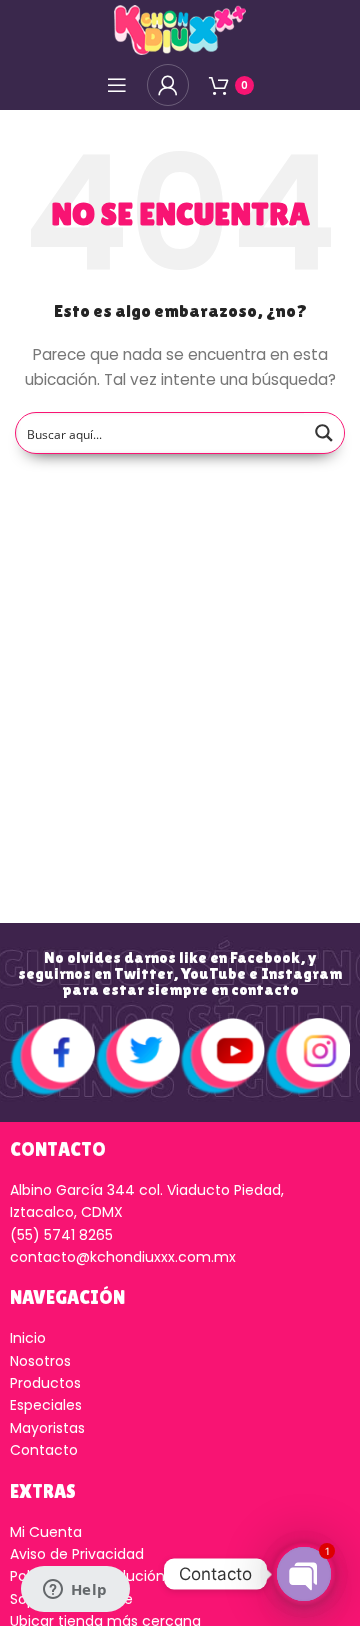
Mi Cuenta (46, 1532)
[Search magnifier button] (324, 433)
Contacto (44, 1450)
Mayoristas (47, 1428)
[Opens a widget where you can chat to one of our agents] (75, 1591)
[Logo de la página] (180, 29)
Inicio (28, 1338)
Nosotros (40, 1361)
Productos (45, 1383)
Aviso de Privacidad (77, 1554)
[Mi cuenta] (168, 85)
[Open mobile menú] (117, 85)
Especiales (46, 1405)
